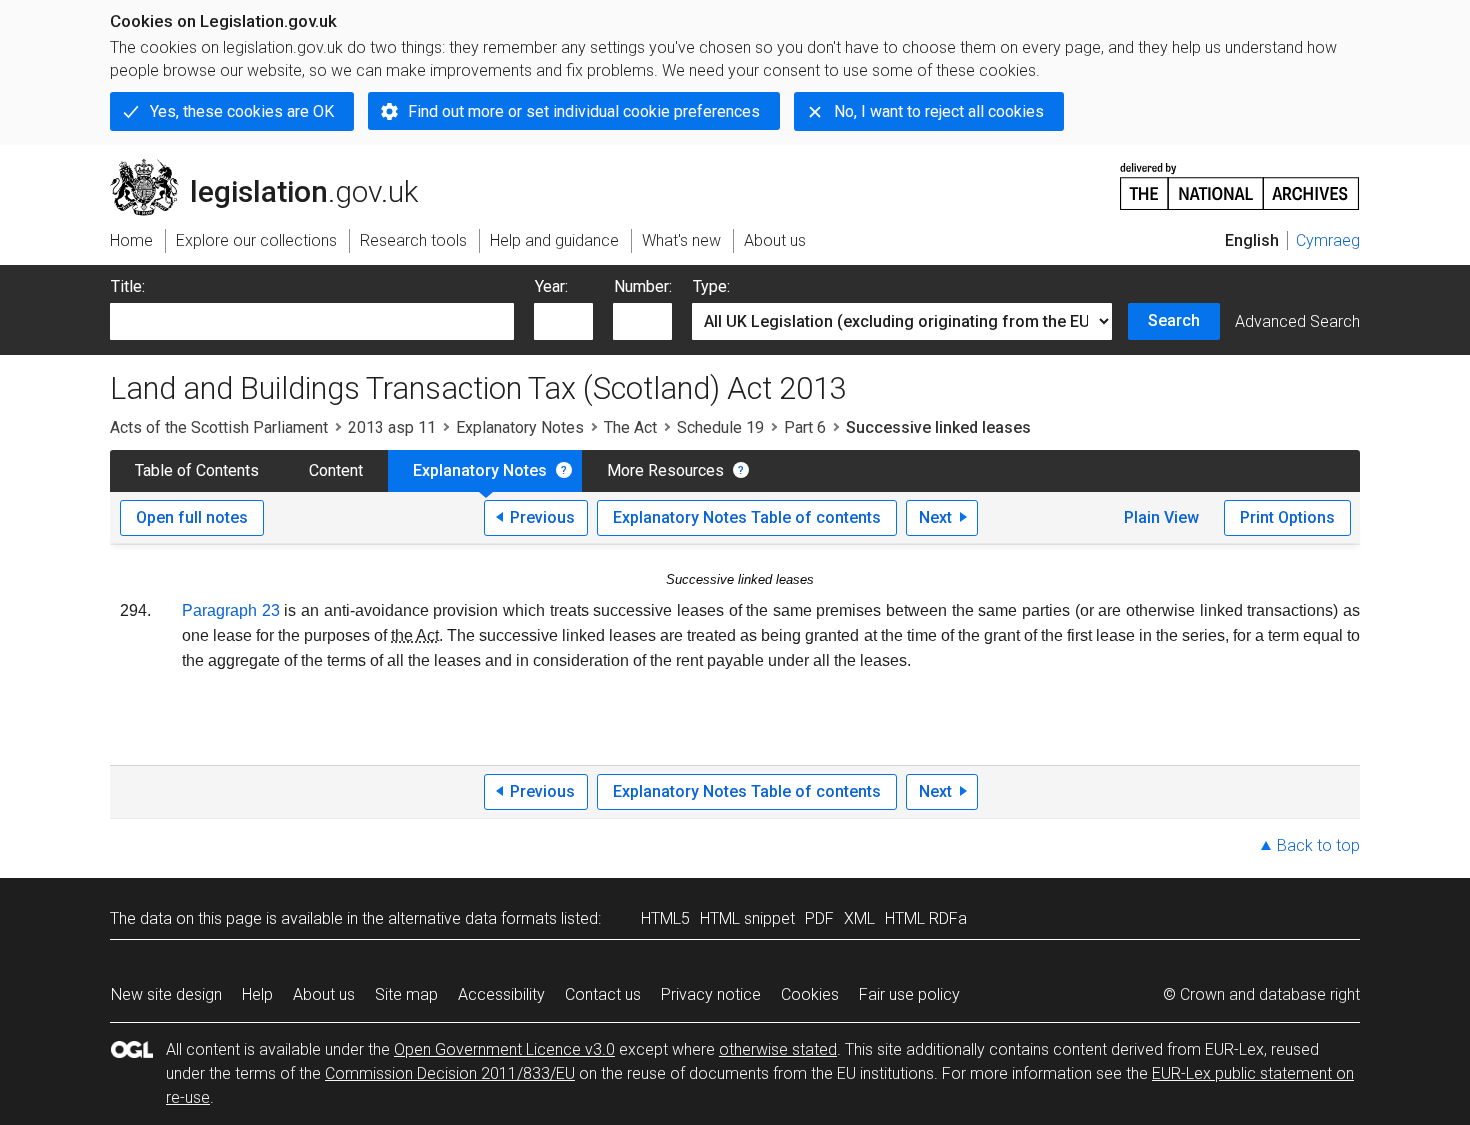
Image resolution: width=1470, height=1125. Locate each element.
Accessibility (501, 994)
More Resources (665, 470)
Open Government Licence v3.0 (504, 1049)
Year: (551, 286)
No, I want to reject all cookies (939, 111)
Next (935, 517)
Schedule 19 (720, 427)
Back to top (1318, 845)
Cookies (810, 994)
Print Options (1287, 517)
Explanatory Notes (520, 427)
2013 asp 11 (392, 427)
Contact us (603, 994)
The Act (630, 427)
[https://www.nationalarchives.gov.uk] (1240, 178)
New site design (166, 994)
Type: (711, 286)
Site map (406, 994)
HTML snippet (747, 918)
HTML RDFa (926, 918)
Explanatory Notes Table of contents (747, 517)
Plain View (1161, 517)
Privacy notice (711, 994)
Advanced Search (1297, 321)
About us (324, 994)
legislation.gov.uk (275, 167)
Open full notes (192, 517)
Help (257, 994)
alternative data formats (472, 918)
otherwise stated (778, 1049)
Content (336, 470)
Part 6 (805, 427)
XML (859, 918)
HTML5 (665, 918)
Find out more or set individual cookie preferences (584, 111)
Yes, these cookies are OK (242, 111)
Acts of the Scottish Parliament (219, 427)
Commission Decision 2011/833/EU (450, 1073)
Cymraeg (1328, 240)
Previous (542, 517)
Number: (643, 286)
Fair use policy (909, 994)
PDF (819, 918)
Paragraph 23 (231, 610)
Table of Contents (197, 470)
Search (1174, 320)
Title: (128, 286)
